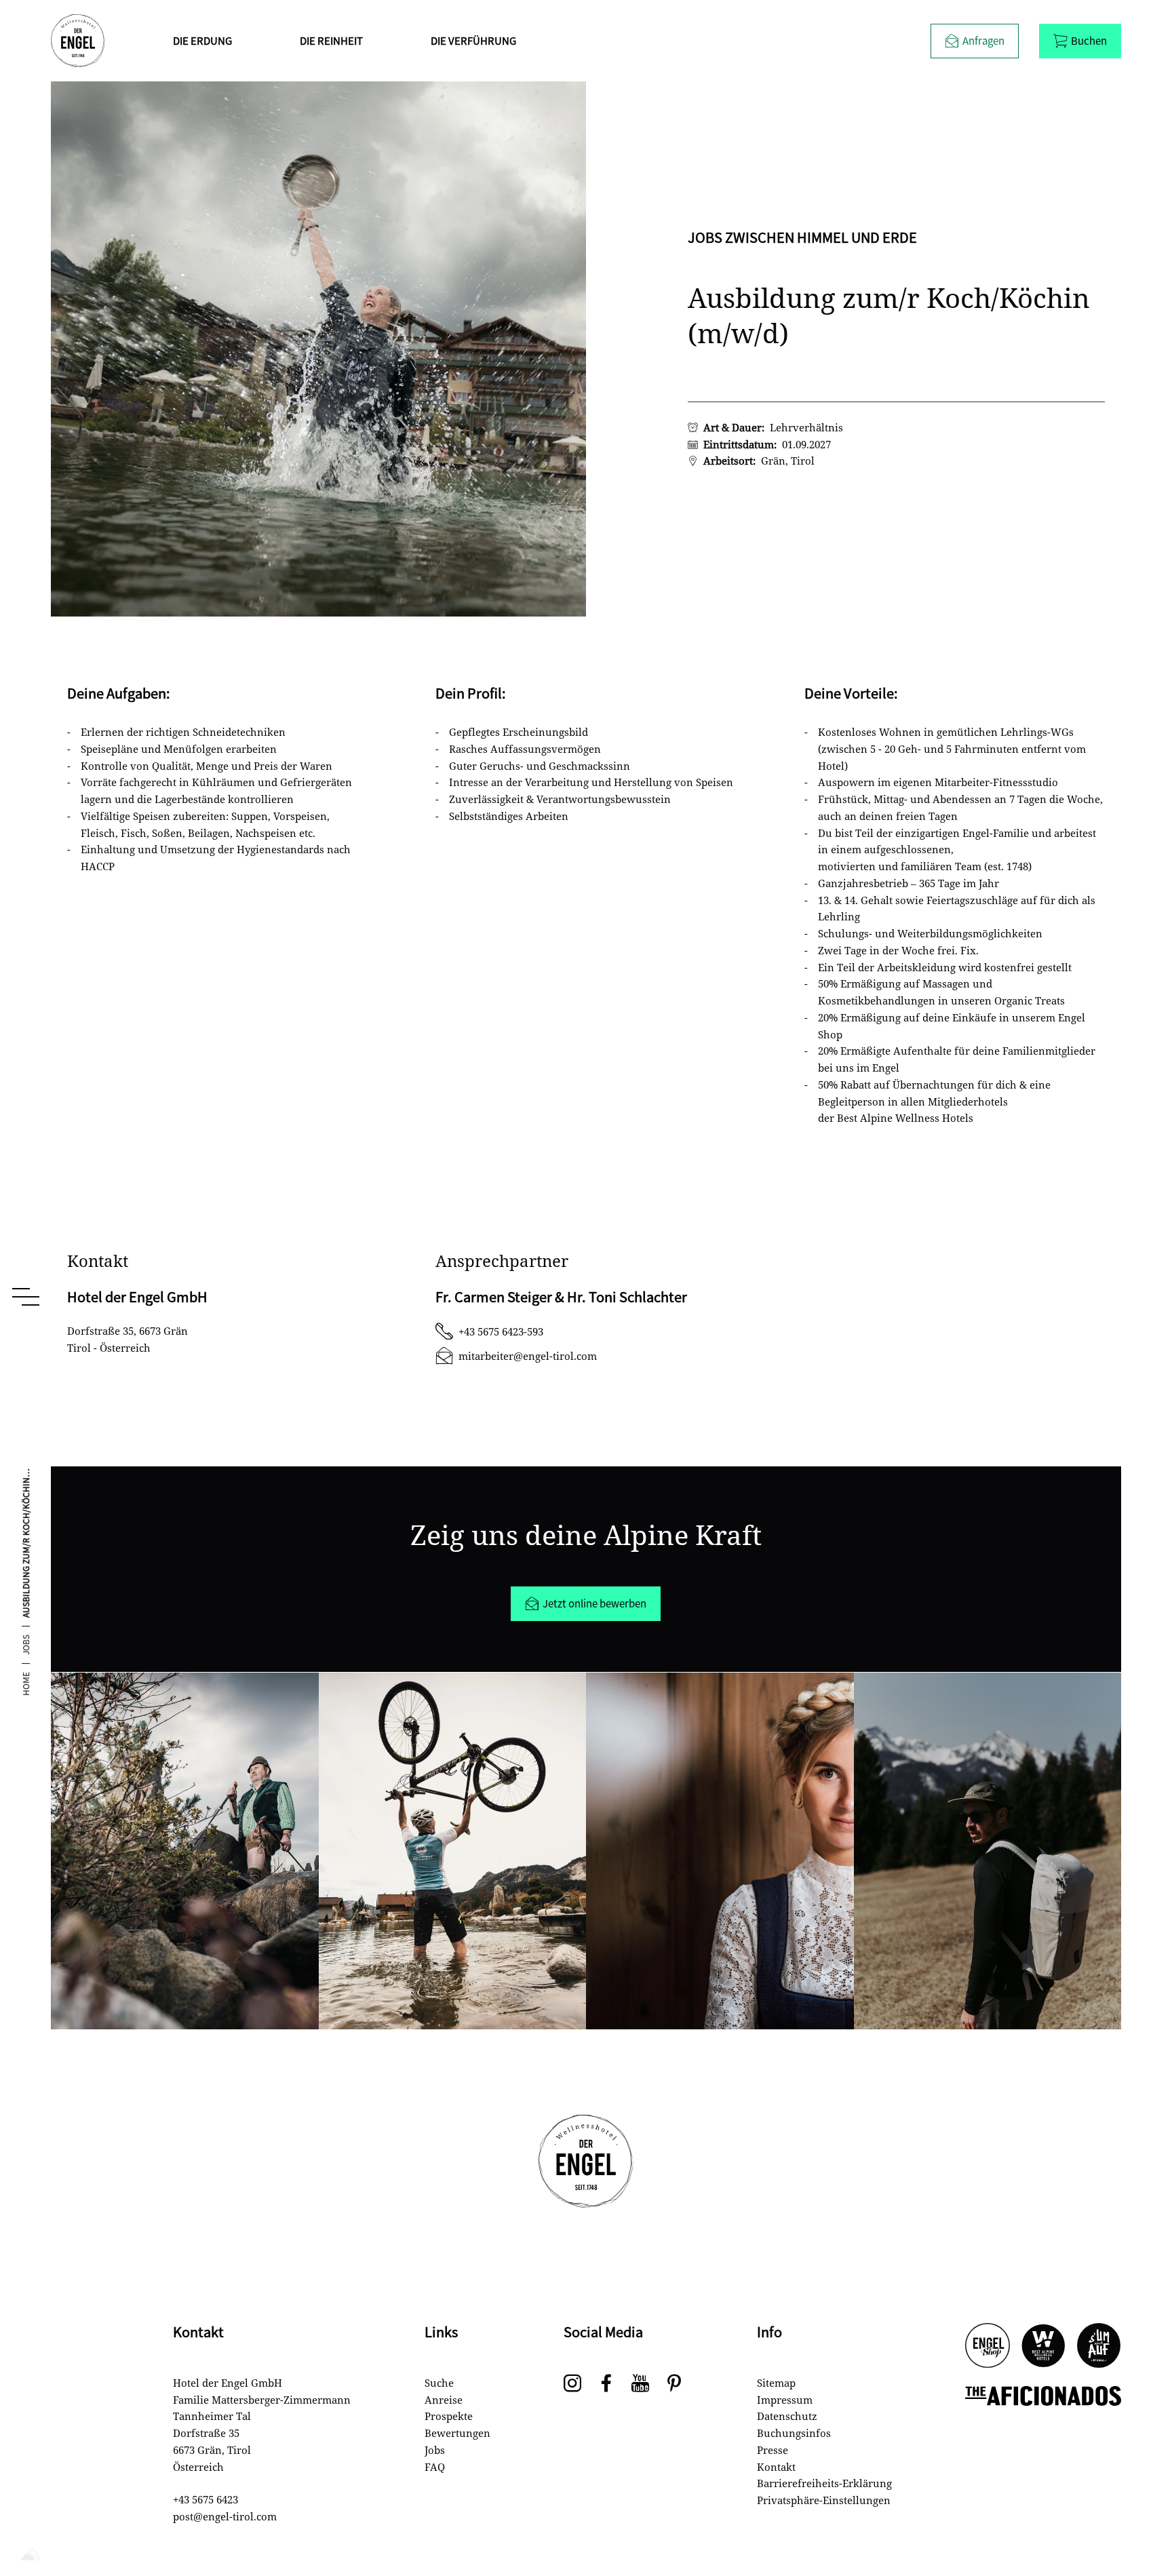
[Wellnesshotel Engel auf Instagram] (572, 2384)
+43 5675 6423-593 (501, 1331)
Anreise (444, 2400)
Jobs (26, 1645)
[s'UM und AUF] (1099, 2346)
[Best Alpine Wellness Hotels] (1043, 2346)
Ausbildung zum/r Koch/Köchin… (26, 1543)
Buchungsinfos (794, 2433)
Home (26, 1684)
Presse (773, 2450)
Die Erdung (202, 40)
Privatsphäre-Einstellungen (824, 2500)
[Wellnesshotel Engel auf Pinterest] (674, 2384)
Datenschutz (787, 2416)
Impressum (785, 2400)
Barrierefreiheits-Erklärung (824, 2483)
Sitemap (776, 2383)
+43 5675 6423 (206, 2499)
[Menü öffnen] (26, 1297)
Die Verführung (473, 40)
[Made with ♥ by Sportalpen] (31, 2555)
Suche (439, 2383)
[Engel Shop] (988, 2346)
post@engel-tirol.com (225, 2516)
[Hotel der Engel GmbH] (78, 41)
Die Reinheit (331, 40)
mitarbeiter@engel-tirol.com (528, 1356)
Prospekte (449, 2416)
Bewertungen (457, 2433)
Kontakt (776, 2467)
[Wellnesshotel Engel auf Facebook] (606, 2384)
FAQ (435, 2467)
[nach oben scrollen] (1138, 2522)
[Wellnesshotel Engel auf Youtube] (640, 2384)
